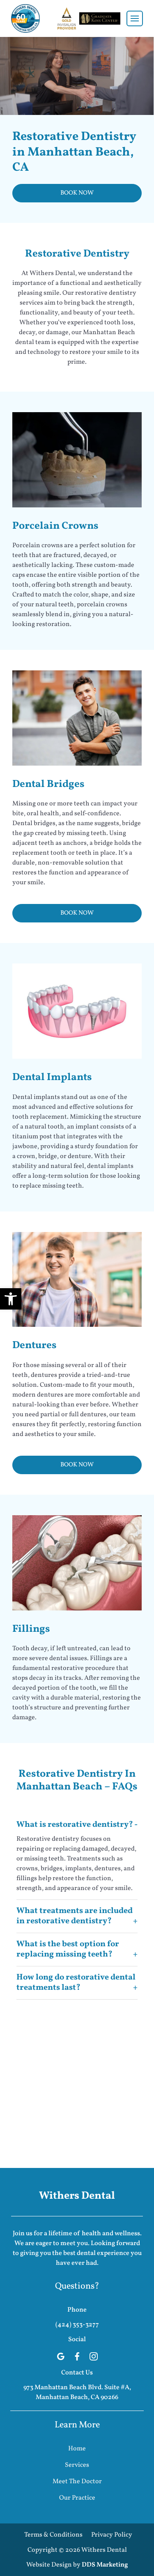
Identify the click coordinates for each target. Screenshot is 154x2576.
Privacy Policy (112, 2535)
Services (77, 2465)
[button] (11, 1299)
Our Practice (77, 2498)
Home (77, 2449)
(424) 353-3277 (77, 2325)
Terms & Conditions (53, 2535)
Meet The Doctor (77, 2482)
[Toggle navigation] (135, 18)
